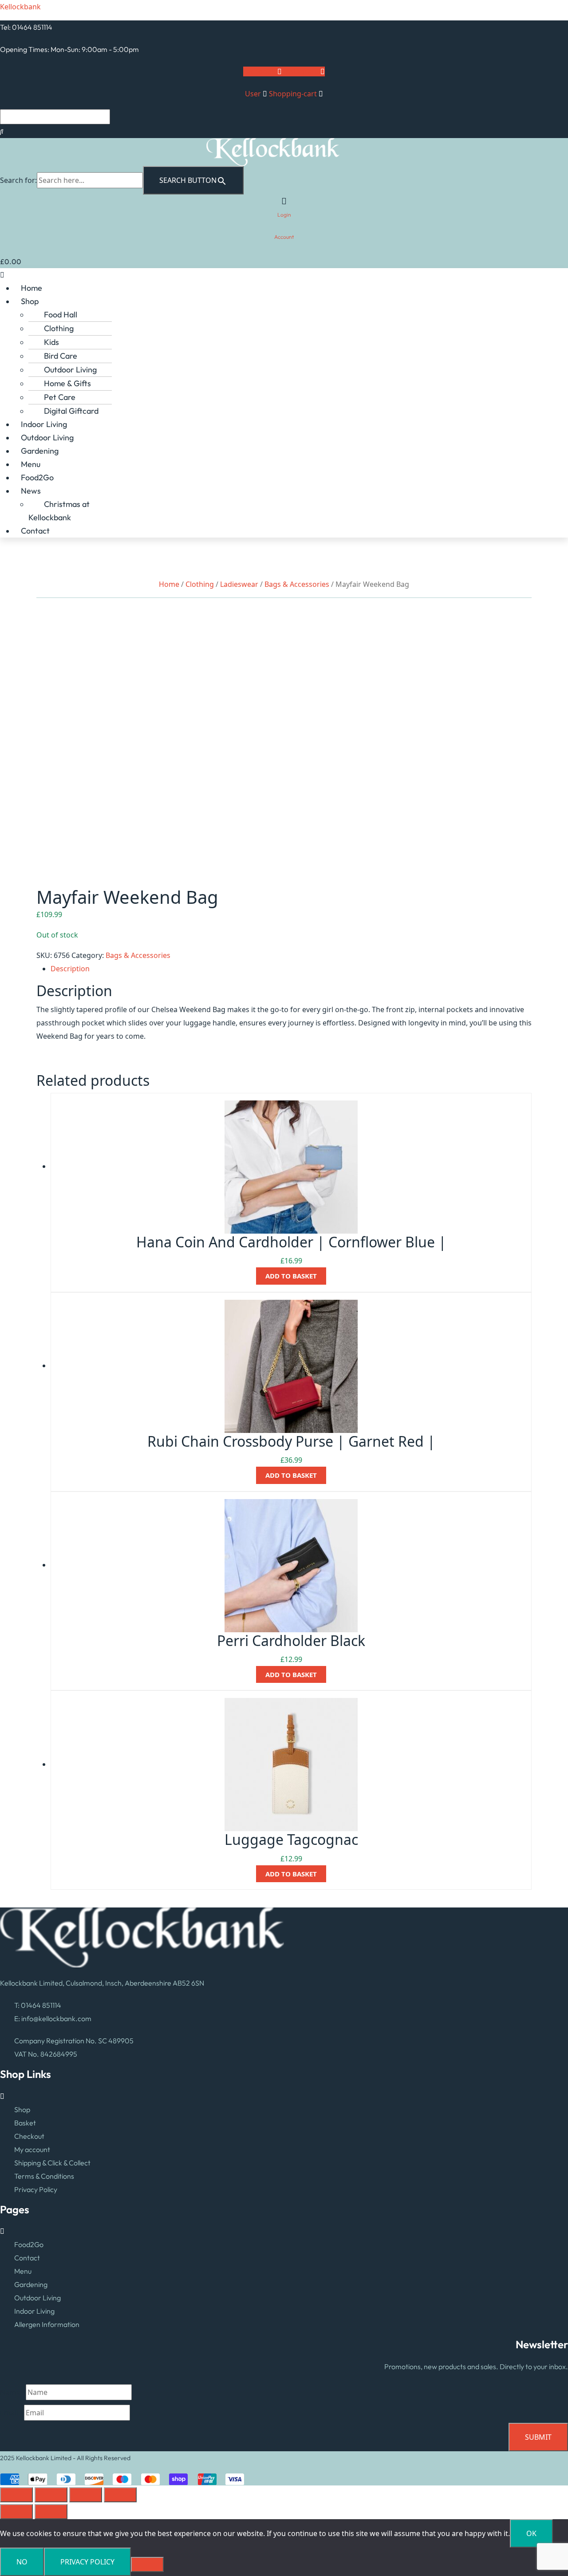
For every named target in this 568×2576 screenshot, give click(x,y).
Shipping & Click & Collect (52, 2163)
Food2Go (37, 477)
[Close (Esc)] (120, 2495)
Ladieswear (239, 584)
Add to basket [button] (291, 1276)
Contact (35, 531)
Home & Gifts (67, 383)
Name (13, 2392)
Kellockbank (20, 7)
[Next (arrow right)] (51, 2512)
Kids (51, 342)
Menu (31, 464)
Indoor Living (44, 424)
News (31, 491)
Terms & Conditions (44, 2176)
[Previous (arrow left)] (16, 2512)
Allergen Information (47, 2324)
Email (12, 2413)
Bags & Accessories (297, 584)
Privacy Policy (36, 2189)
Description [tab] (70, 969)
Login (284, 215)
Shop (30, 301)
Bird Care (61, 356)
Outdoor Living (70, 370)
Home (32, 288)
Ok (531, 2533)
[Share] (86, 2495)
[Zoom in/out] (16, 2495)
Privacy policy (87, 2562)
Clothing (59, 328)
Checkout (29, 2136)
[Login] (284, 201)
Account (284, 237)
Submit (538, 2437)
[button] (284, 275)
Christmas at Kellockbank (59, 511)
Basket (25, 2123)
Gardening (40, 451)
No (22, 2562)
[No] (147, 2564)
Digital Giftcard (71, 411)
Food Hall (61, 315)
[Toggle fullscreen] (51, 2495)
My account (32, 2149)
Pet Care (60, 397)
